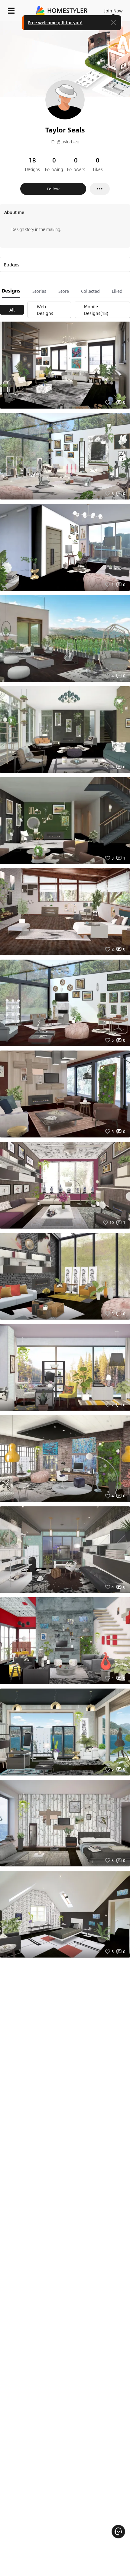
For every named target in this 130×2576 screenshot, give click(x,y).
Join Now (114, 11)
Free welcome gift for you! (55, 22)
